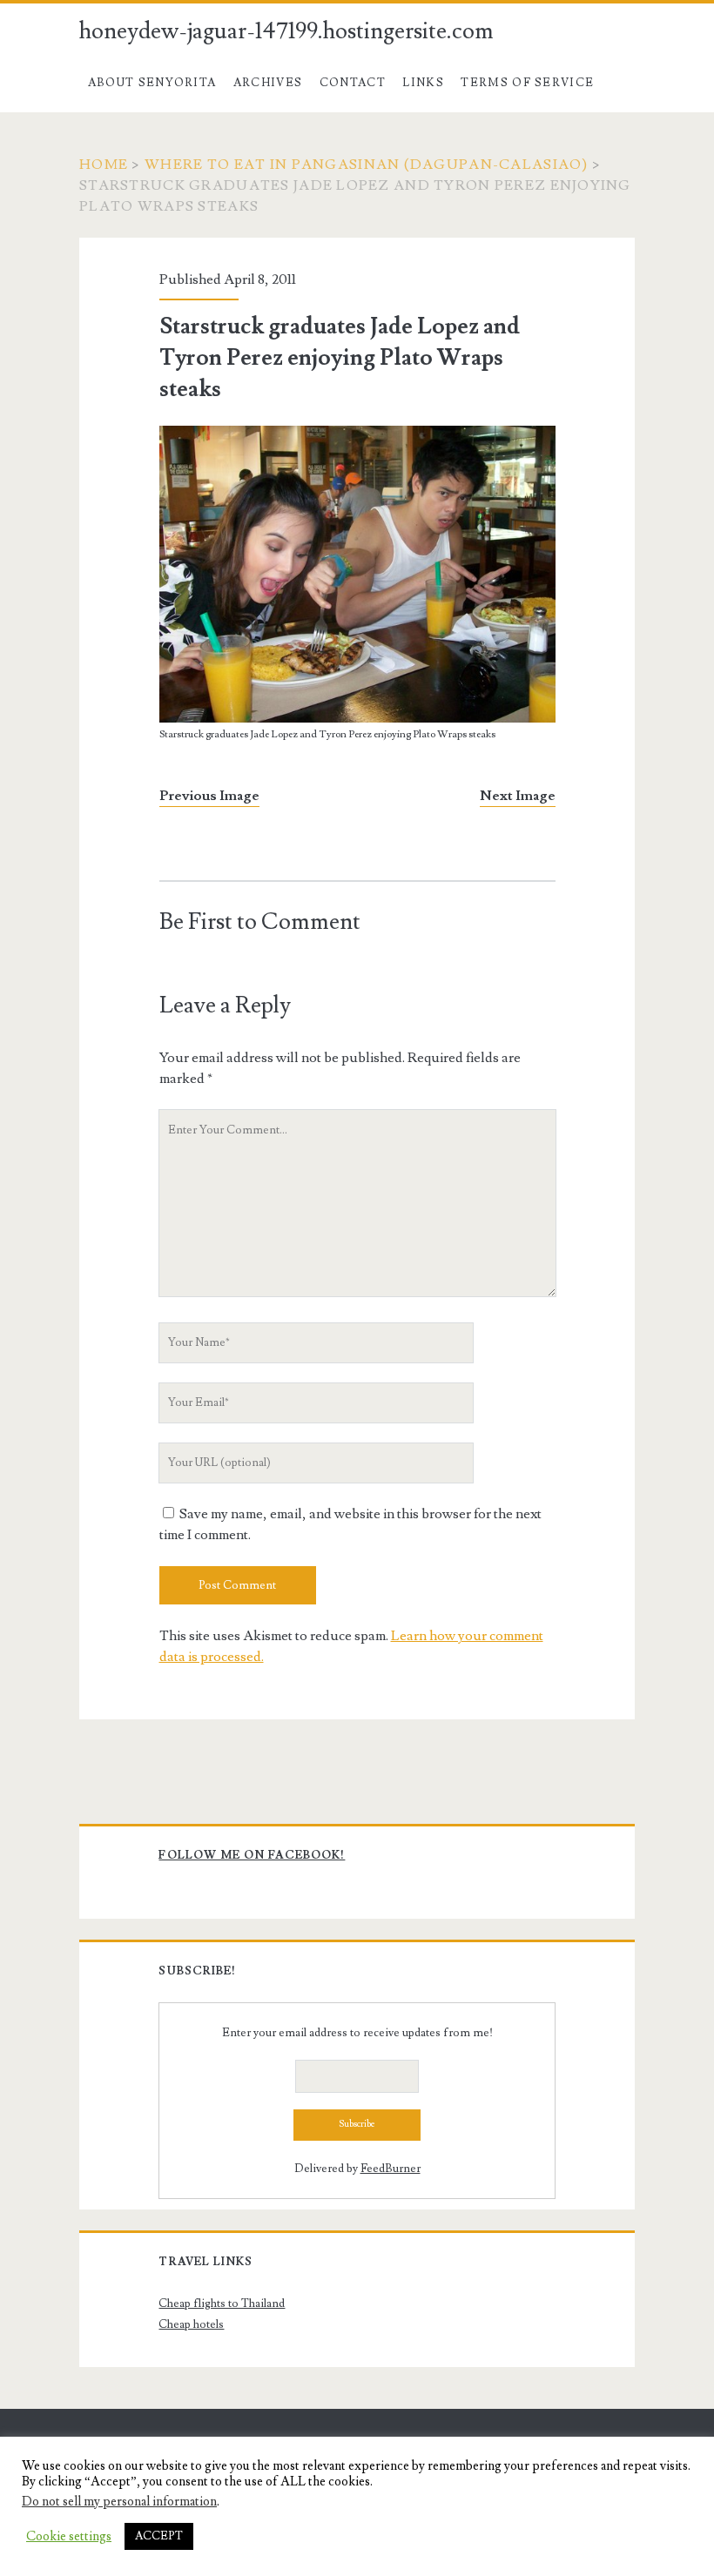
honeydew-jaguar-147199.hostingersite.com (286, 31)
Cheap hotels (191, 2324)
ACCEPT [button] (159, 2536)
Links (423, 83)
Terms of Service (527, 83)
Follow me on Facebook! (252, 1855)
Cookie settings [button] (69, 2537)
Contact (353, 83)
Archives (268, 83)
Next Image (518, 796)
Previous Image (209, 796)
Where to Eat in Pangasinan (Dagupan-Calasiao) (367, 165)
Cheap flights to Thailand (222, 2304)
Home (104, 165)
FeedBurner (391, 2169)
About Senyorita (152, 83)
